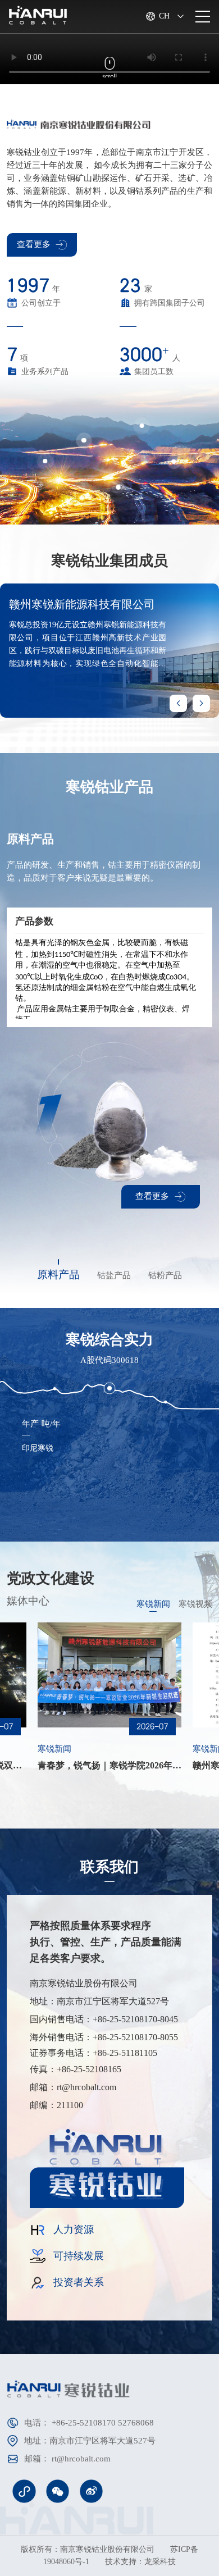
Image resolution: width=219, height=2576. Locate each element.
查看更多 (34, 244)
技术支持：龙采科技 (140, 2562)
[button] (201, 703)
